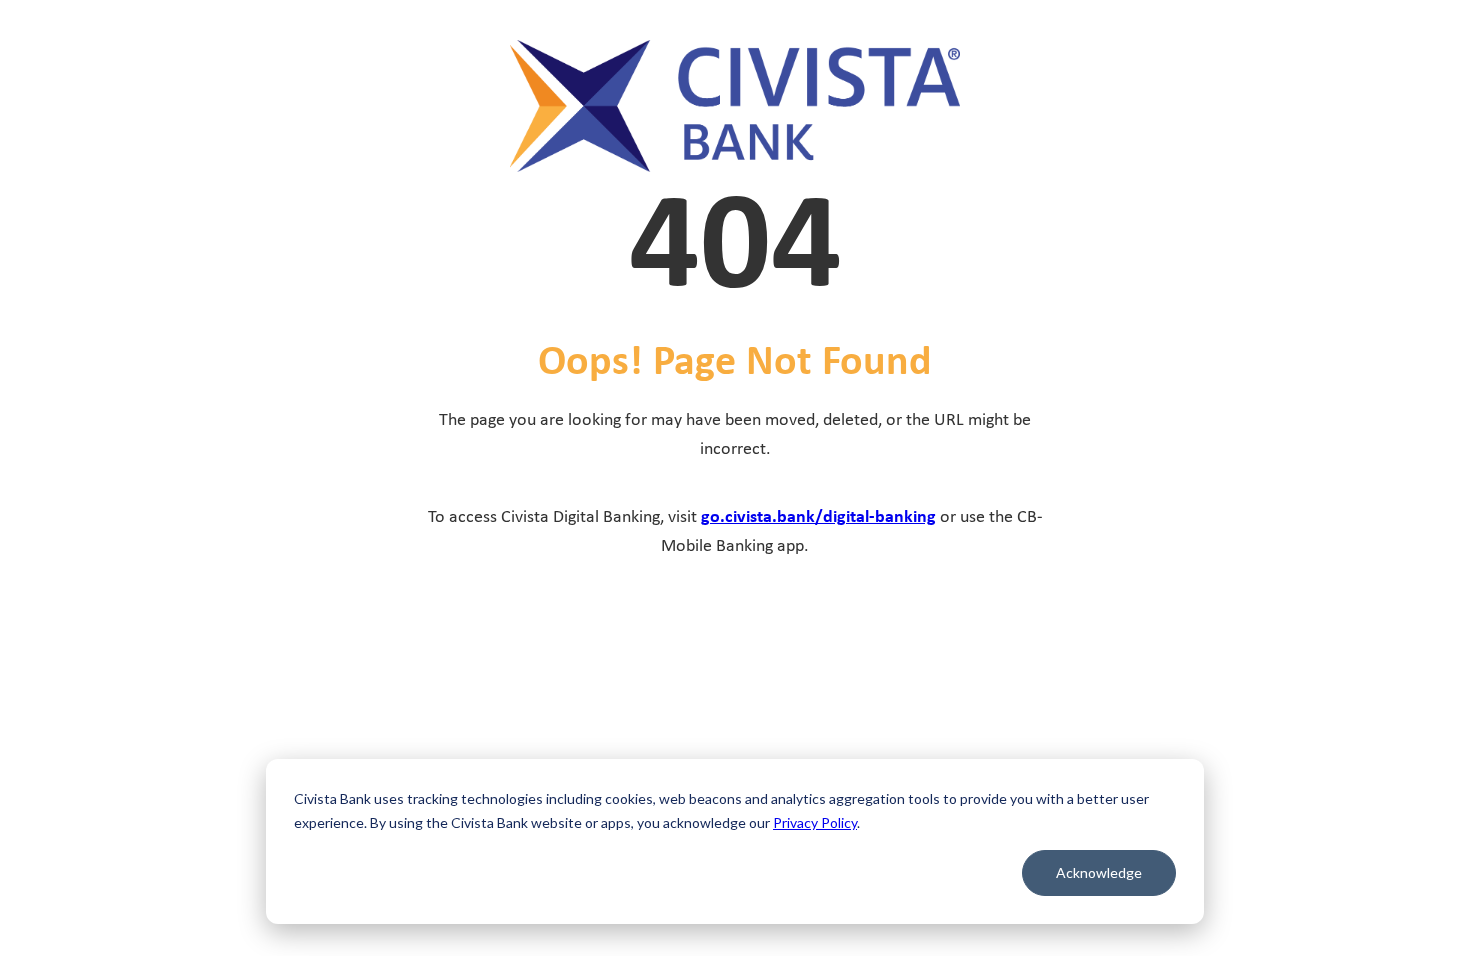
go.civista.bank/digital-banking (818, 517)
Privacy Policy (815, 822)
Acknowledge (1099, 872)
